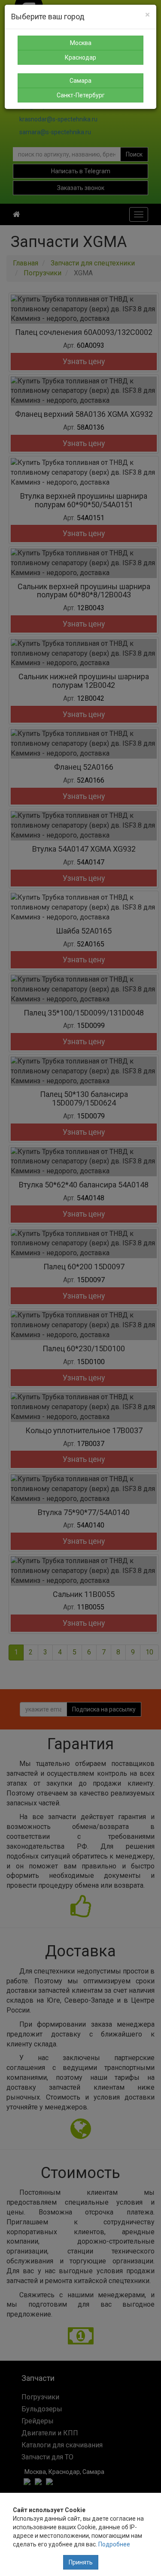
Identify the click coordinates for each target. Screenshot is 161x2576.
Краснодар (80, 57)
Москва (81, 43)
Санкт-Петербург (81, 95)
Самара (80, 81)
